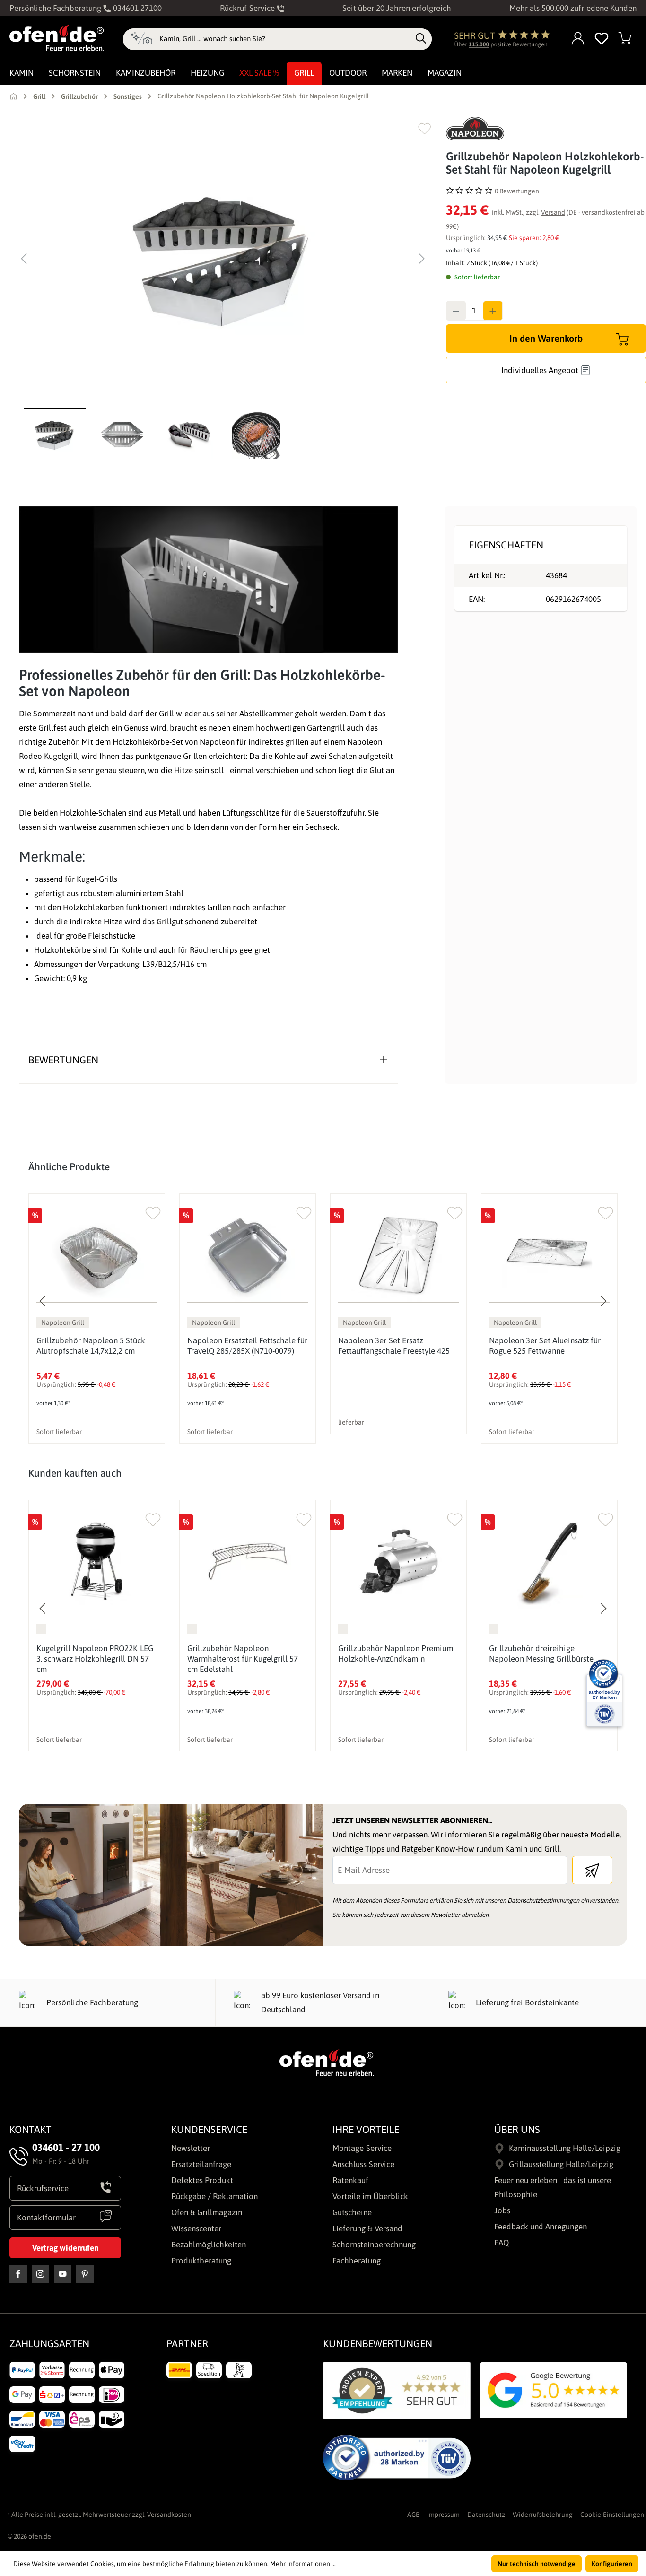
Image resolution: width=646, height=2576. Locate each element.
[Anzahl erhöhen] (493, 311)
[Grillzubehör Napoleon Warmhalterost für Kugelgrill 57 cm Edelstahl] (248, 1562)
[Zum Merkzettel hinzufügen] (424, 128)
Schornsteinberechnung (374, 2245)
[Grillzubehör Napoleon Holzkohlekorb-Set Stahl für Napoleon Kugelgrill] (223, 259)
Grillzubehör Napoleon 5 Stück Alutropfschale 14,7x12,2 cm (91, 1346)
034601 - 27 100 (66, 2147)
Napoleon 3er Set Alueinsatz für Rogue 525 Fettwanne (545, 1346)
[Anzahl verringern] (456, 311)
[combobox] (285, 39)
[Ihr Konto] (578, 39)
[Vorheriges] (24, 259)
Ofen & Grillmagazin (207, 2212)
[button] (57, 435)
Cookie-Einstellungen (612, 2515)
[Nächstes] (422, 259)
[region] (223, 289)
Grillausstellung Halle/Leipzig (561, 2164)
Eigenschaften (506, 545)
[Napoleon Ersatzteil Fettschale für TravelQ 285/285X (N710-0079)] (248, 1255)
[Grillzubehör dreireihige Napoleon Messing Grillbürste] (549, 1562)
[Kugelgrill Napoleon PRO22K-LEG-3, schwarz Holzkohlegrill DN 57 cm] (97, 1562)
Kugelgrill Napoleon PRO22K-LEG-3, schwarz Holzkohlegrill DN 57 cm (96, 1659)
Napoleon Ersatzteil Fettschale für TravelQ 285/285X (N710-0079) (247, 1346)
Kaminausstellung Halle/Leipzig (565, 2148)
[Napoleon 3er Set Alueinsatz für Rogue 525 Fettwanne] (549, 1255)
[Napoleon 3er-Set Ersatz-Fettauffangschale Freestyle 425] (398, 1255)
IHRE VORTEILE (366, 2129)
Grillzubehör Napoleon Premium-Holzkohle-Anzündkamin (397, 1654)
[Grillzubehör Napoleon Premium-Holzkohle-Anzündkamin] (398, 1562)
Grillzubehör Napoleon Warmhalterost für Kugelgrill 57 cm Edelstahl (243, 1659)
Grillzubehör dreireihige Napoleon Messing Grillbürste (541, 1654)
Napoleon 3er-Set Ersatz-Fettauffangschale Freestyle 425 (394, 1346)
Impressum (443, 2515)
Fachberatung (357, 2261)
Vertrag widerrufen (65, 2248)
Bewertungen (63, 1060)
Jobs (502, 2210)
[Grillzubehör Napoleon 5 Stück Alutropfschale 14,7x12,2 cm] (97, 1255)
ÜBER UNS (517, 2129)
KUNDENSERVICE (209, 2129)
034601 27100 (136, 8)
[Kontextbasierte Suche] (141, 39)
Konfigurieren (612, 2564)
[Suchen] (421, 39)
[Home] (13, 96)
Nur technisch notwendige (537, 2564)
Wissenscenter (196, 2228)
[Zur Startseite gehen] (57, 38)
